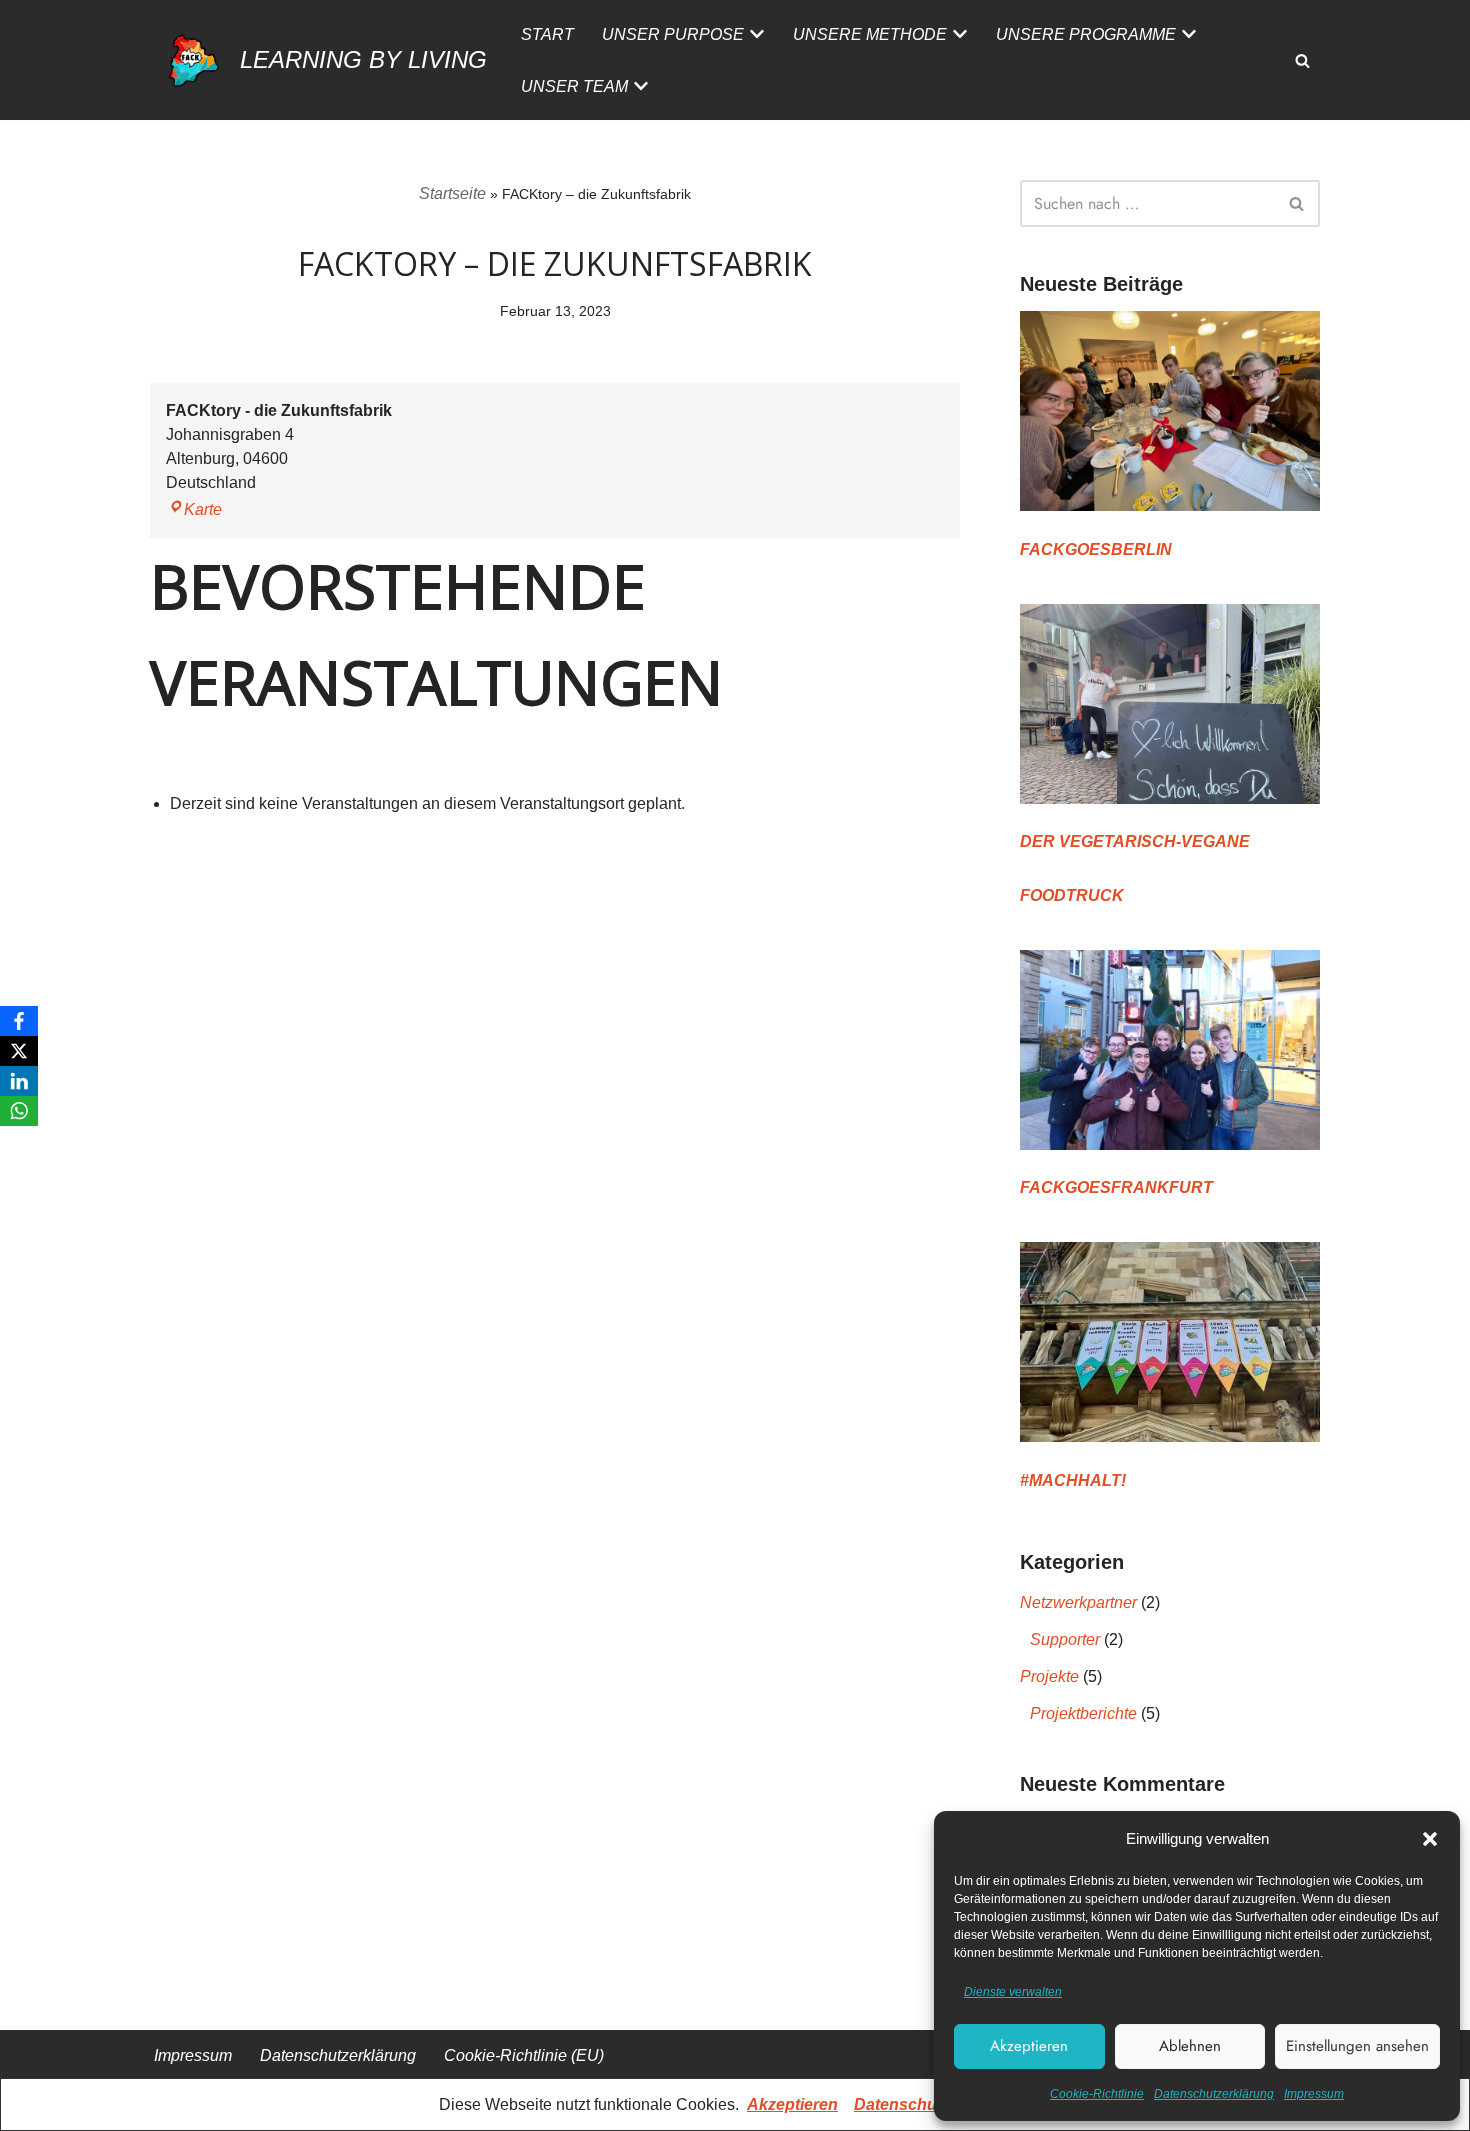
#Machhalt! (1073, 1480)
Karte (194, 509)
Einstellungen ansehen (1357, 2046)
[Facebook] (19, 1021)
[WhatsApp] (19, 1111)
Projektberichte (1083, 1713)
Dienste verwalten (1013, 1992)
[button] (1430, 1839)
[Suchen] (1302, 60)
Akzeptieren (1029, 2046)
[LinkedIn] (19, 1081)
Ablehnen (1190, 2046)
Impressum (1314, 2094)
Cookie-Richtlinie (1097, 2094)
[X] (19, 1051)
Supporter (1065, 1639)
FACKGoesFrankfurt (1116, 1187)
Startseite (452, 193)
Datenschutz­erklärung (1214, 2094)
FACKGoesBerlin (1096, 549)
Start (547, 34)
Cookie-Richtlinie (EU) (524, 2055)
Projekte (1049, 1676)
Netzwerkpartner (1078, 1602)
